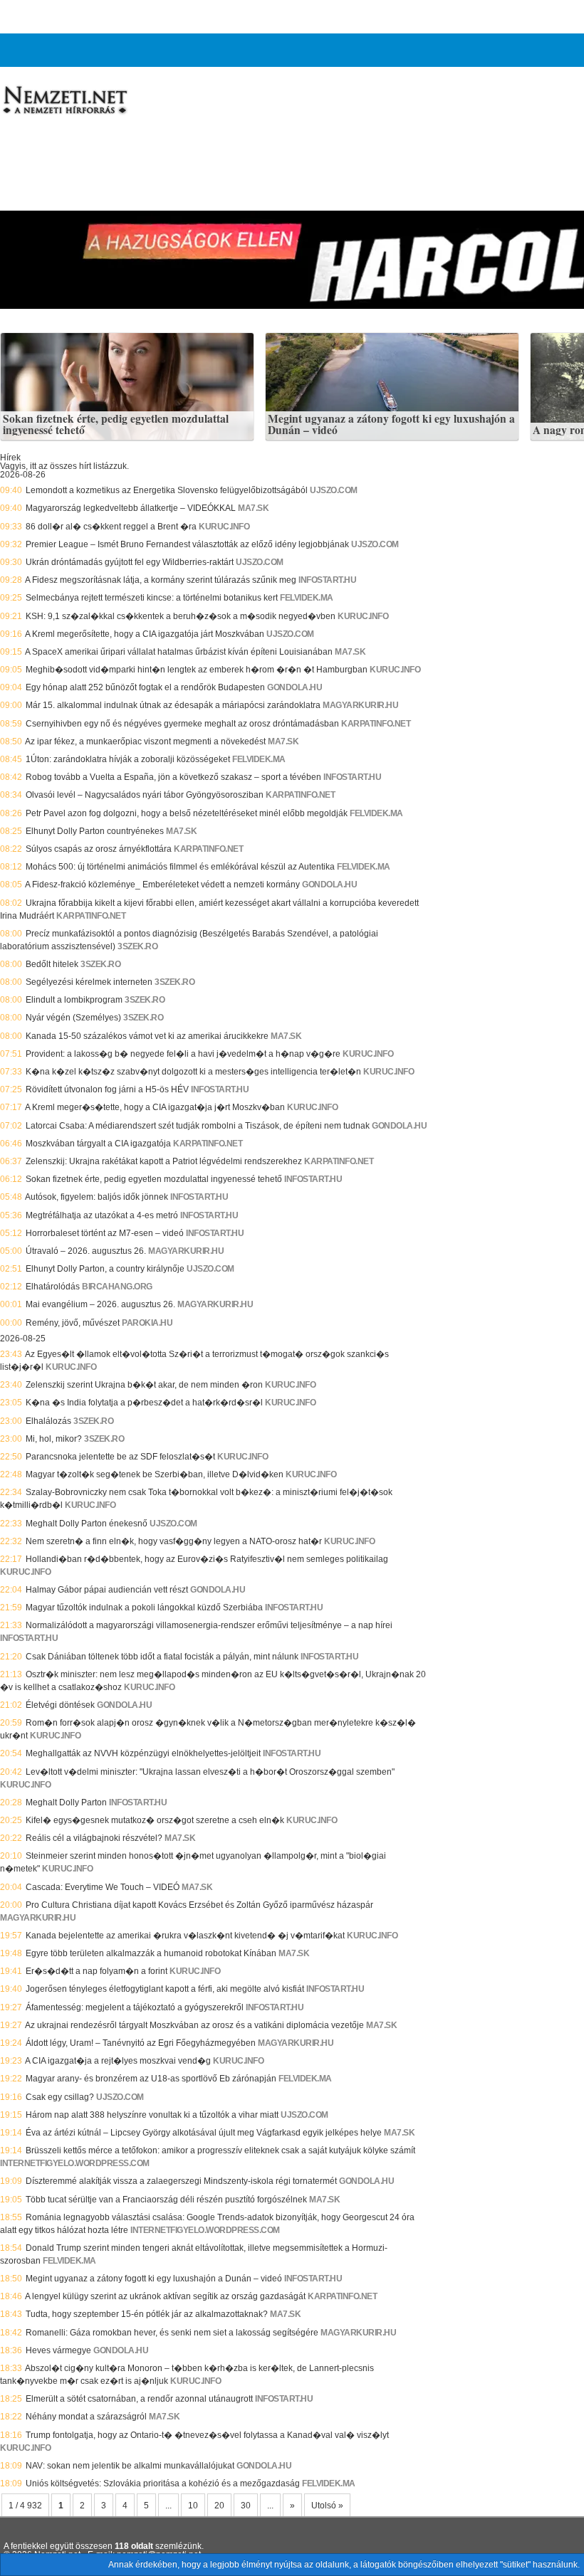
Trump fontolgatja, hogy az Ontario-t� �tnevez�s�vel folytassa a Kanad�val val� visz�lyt (207, 2435)
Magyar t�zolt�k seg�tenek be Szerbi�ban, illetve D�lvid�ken (155, 1474)
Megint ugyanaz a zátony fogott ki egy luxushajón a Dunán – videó (391, 424)
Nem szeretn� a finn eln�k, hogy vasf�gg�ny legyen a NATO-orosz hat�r (174, 1541)
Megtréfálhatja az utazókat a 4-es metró (102, 1215)
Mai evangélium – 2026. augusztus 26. (100, 1304)
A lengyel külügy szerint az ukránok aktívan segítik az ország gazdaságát (165, 2296)
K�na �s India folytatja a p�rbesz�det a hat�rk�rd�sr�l (144, 1403)
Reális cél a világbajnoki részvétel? (94, 1838)
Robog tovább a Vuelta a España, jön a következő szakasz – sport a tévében (173, 777)
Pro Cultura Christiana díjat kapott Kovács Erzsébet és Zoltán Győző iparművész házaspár (199, 1905)
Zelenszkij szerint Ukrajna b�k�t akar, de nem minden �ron (144, 1385)
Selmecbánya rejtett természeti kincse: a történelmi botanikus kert (152, 598)
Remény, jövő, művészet (73, 1323)
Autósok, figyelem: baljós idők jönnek (97, 1197)
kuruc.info (224, 527)
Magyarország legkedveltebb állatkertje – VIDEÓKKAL (131, 508)
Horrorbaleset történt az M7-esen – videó (105, 1233)
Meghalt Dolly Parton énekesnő (87, 1524)
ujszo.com (334, 490)
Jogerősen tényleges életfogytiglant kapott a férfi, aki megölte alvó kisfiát (165, 1989)
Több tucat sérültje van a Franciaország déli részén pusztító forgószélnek (166, 2200)
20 (219, 2506)
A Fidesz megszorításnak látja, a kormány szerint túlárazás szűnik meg (161, 580)
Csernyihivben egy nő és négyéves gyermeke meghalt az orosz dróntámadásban (182, 724)
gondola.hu (294, 687)
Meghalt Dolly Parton (66, 1802)
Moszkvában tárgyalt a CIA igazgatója (98, 1144)
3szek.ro (137, 946)
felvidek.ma (307, 598)
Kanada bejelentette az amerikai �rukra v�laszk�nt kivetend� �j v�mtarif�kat (185, 1936)
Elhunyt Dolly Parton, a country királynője (105, 1269)
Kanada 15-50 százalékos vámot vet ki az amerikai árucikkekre (147, 1036)
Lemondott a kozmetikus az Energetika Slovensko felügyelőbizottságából (167, 490)
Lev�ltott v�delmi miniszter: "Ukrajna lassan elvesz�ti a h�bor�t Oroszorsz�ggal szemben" (210, 1772)
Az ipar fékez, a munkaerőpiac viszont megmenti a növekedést (145, 741)
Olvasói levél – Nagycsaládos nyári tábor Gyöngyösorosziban (145, 795)
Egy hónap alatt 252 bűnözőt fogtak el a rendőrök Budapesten (145, 687)
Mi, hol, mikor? (54, 1439)
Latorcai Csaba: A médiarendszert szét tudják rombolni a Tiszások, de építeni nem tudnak (198, 1126)
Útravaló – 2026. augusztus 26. (86, 1251)
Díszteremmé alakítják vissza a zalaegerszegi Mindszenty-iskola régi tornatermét (181, 2181)
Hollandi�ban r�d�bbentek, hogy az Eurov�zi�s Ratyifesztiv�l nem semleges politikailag (207, 1559)
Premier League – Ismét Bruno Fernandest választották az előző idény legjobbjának (187, 544)
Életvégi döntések (60, 1705)
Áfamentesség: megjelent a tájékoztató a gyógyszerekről (135, 2007)
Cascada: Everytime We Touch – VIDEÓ (103, 1887)
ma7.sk (253, 508)
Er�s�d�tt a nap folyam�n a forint (97, 1971)
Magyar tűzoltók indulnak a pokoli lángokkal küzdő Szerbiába (144, 1608)
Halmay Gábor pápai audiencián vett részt (107, 1590)
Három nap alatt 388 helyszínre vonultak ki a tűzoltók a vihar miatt (152, 2115)
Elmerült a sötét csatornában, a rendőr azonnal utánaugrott (139, 2399)
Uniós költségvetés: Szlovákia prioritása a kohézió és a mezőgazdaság (163, 2483)
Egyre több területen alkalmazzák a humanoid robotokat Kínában (151, 1953)
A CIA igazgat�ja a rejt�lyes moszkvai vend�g (118, 2061)
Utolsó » (327, 2506)
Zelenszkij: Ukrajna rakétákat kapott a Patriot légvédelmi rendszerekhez (164, 1161)
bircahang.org (117, 1287)
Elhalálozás (48, 1421)
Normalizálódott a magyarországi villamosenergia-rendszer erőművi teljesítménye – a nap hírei (209, 1625)
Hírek (10, 458)
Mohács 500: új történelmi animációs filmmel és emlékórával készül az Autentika (180, 867)
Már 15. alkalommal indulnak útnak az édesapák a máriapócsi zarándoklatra (173, 705)
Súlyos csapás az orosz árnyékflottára (99, 849)
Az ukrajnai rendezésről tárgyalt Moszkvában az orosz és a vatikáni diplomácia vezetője (194, 2025)
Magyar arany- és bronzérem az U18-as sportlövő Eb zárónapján (151, 2079)
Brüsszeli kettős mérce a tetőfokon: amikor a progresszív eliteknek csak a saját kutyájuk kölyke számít (220, 2150)
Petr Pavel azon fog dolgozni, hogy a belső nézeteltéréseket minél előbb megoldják (187, 813)
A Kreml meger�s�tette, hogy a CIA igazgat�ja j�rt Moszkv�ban (155, 1107)
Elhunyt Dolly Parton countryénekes (95, 831)
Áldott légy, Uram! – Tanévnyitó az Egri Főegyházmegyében (141, 2043)
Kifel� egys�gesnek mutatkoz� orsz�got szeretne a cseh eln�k (155, 1820)
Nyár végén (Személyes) (73, 1018)
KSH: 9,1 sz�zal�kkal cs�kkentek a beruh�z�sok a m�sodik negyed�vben (181, 616)
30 (246, 2506)
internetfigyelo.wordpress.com (75, 2163)
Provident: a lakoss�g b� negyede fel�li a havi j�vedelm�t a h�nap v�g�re (183, 1054)
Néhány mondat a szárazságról (86, 2417)
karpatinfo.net (376, 724)
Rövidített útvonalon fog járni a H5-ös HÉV (107, 1089)
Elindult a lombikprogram (74, 1000)
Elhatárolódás (53, 1287)
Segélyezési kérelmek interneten (89, 982)
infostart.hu (327, 580)
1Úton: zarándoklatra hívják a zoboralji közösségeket (128, 759)
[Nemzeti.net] (64, 100)
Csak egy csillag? (60, 2097)
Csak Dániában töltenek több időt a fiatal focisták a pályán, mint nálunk (162, 1657)
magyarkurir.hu (360, 705)
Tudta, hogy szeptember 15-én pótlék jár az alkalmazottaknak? (147, 2314)
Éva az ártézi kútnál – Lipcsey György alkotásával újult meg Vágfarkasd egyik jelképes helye (204, 2133)
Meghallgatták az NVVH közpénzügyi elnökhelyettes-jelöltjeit (143, 1753)
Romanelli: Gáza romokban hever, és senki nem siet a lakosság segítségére (172, 2333)
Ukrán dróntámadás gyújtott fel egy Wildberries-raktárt (130, 562)
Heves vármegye (58, 2350)
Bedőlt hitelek (52, 964)
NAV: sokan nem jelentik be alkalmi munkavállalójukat (130, 2466)
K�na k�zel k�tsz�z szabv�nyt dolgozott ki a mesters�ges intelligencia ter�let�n (193, 1072)
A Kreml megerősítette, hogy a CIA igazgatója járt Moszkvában (145, 634)
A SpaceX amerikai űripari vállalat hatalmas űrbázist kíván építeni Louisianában (179, 652)
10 (193, 2506)
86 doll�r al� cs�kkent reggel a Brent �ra (111, 527)
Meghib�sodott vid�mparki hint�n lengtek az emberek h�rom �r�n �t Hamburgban (197, 670)
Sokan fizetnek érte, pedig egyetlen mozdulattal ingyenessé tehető (116, 424)
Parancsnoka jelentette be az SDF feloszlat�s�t (120, 1457)
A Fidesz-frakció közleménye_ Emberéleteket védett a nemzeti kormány (162, 885)
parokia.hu (147, 1323)
